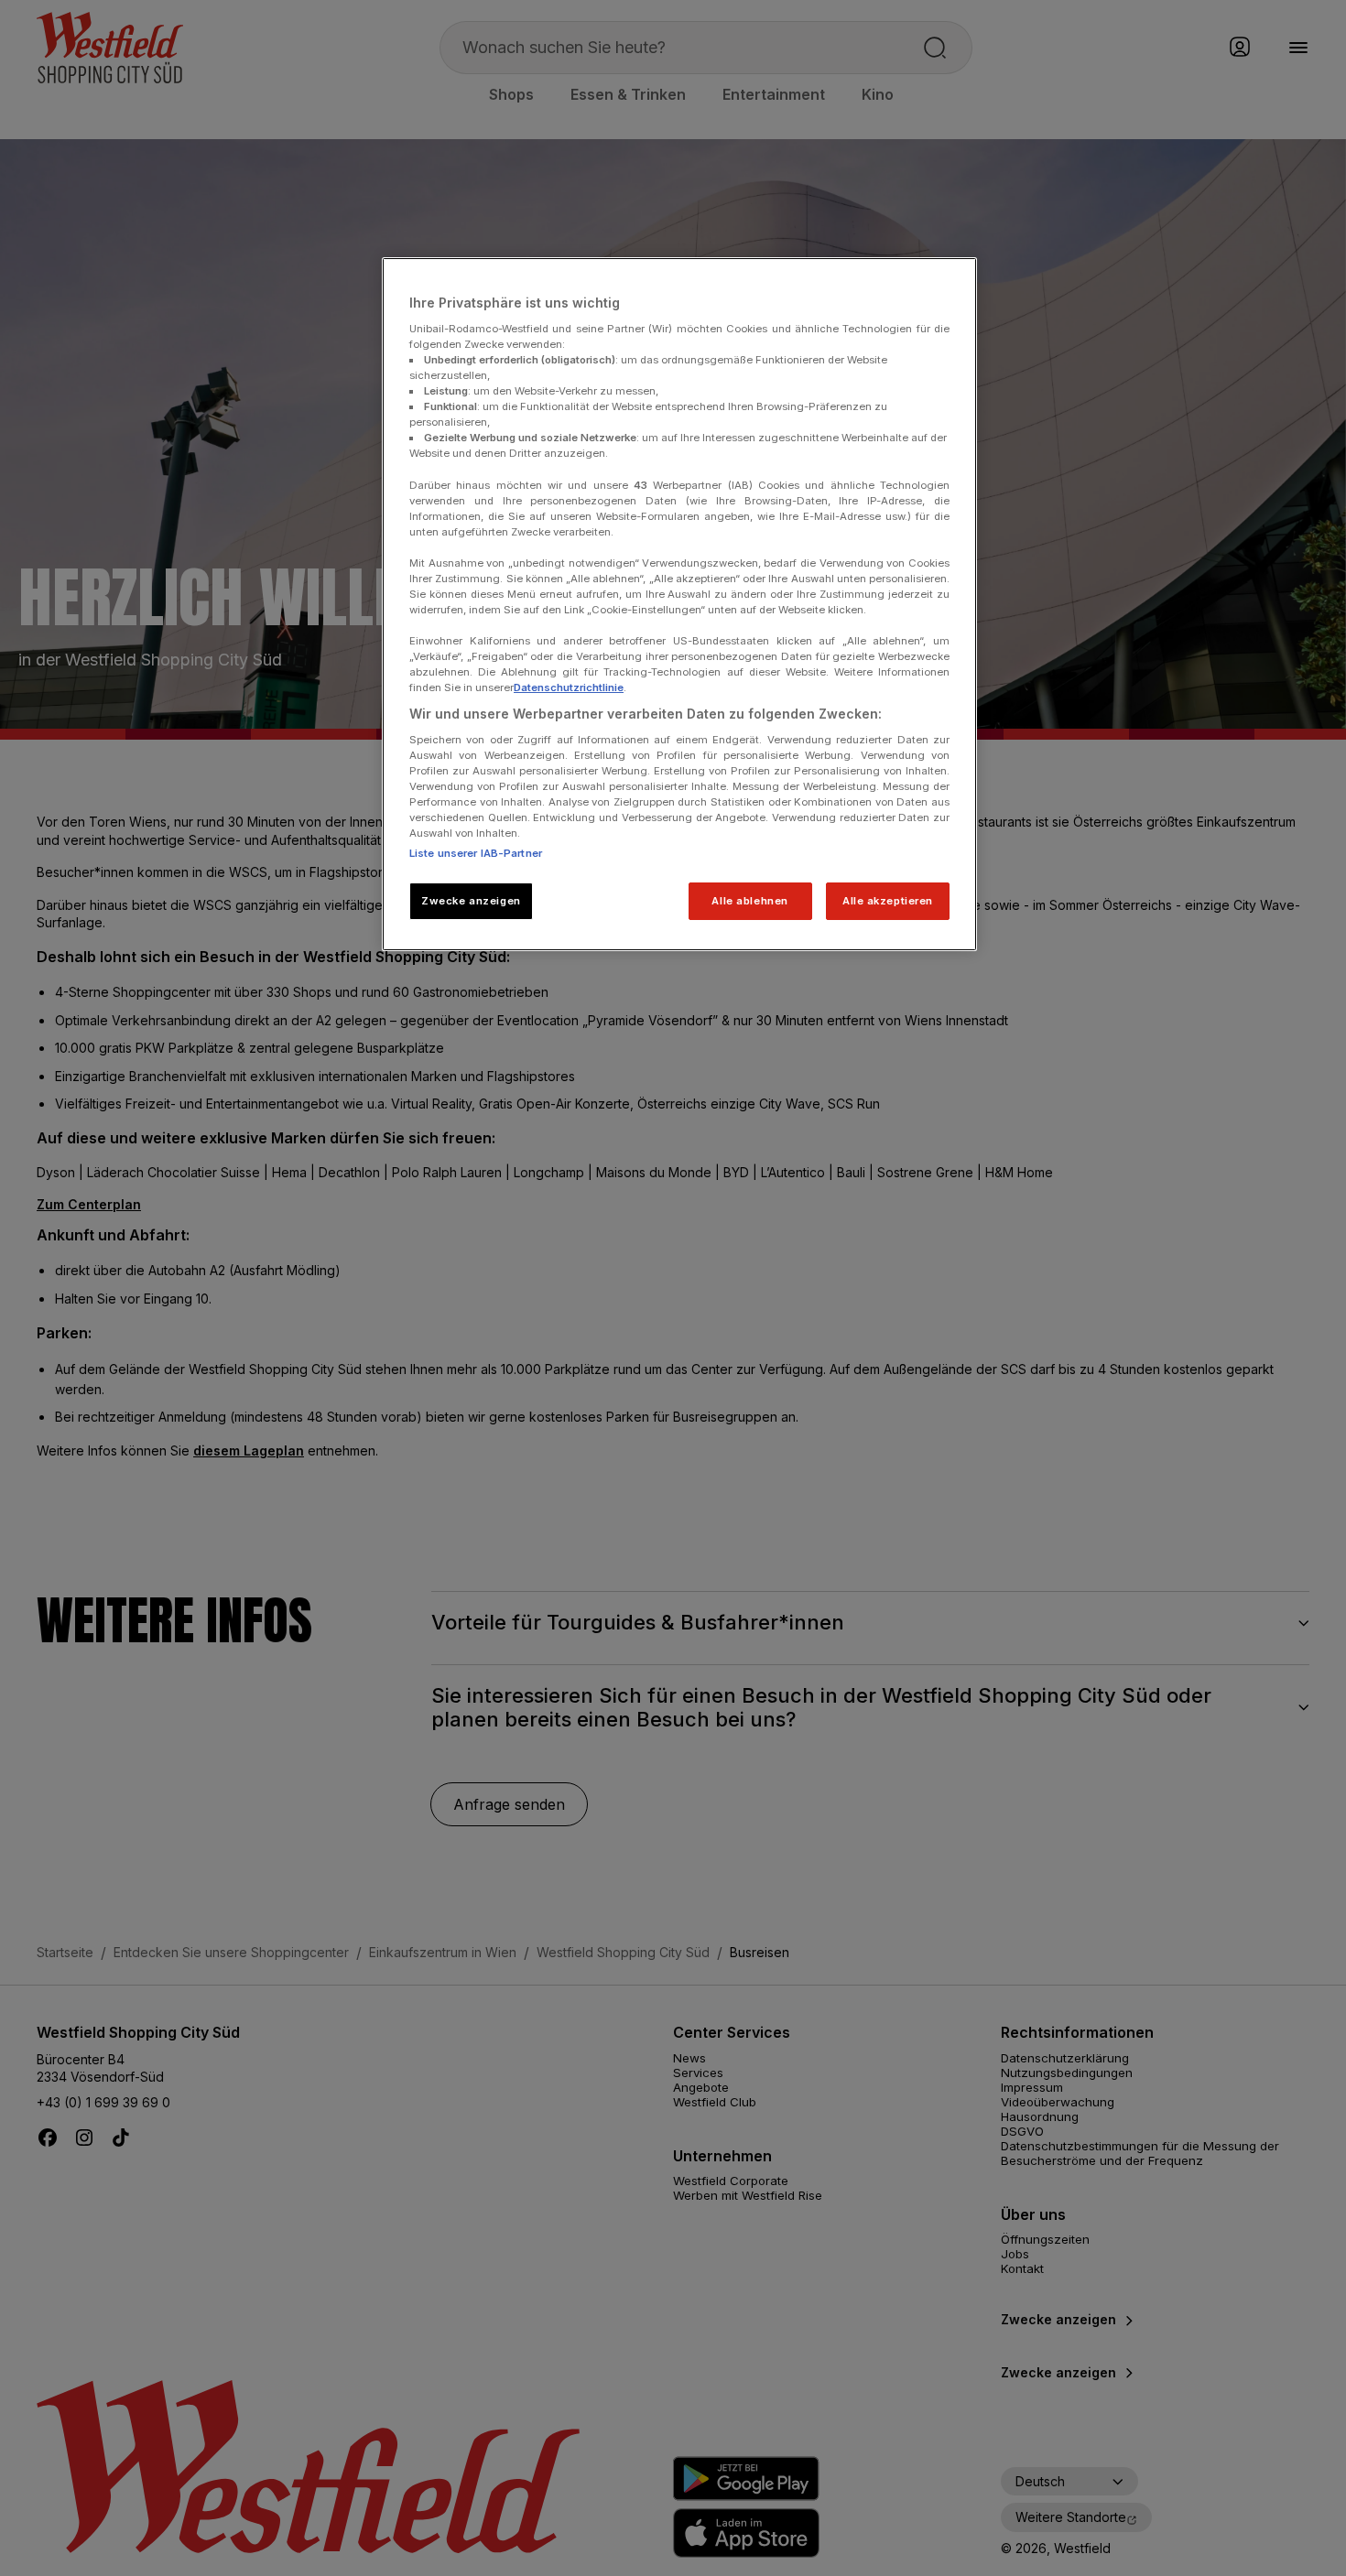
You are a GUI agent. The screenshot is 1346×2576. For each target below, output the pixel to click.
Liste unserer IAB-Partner (476, 853)
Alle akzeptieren (888, 901)
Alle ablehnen (749, 901)
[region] (679, 604)
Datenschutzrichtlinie (569, 687)
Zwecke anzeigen (471, 901)
